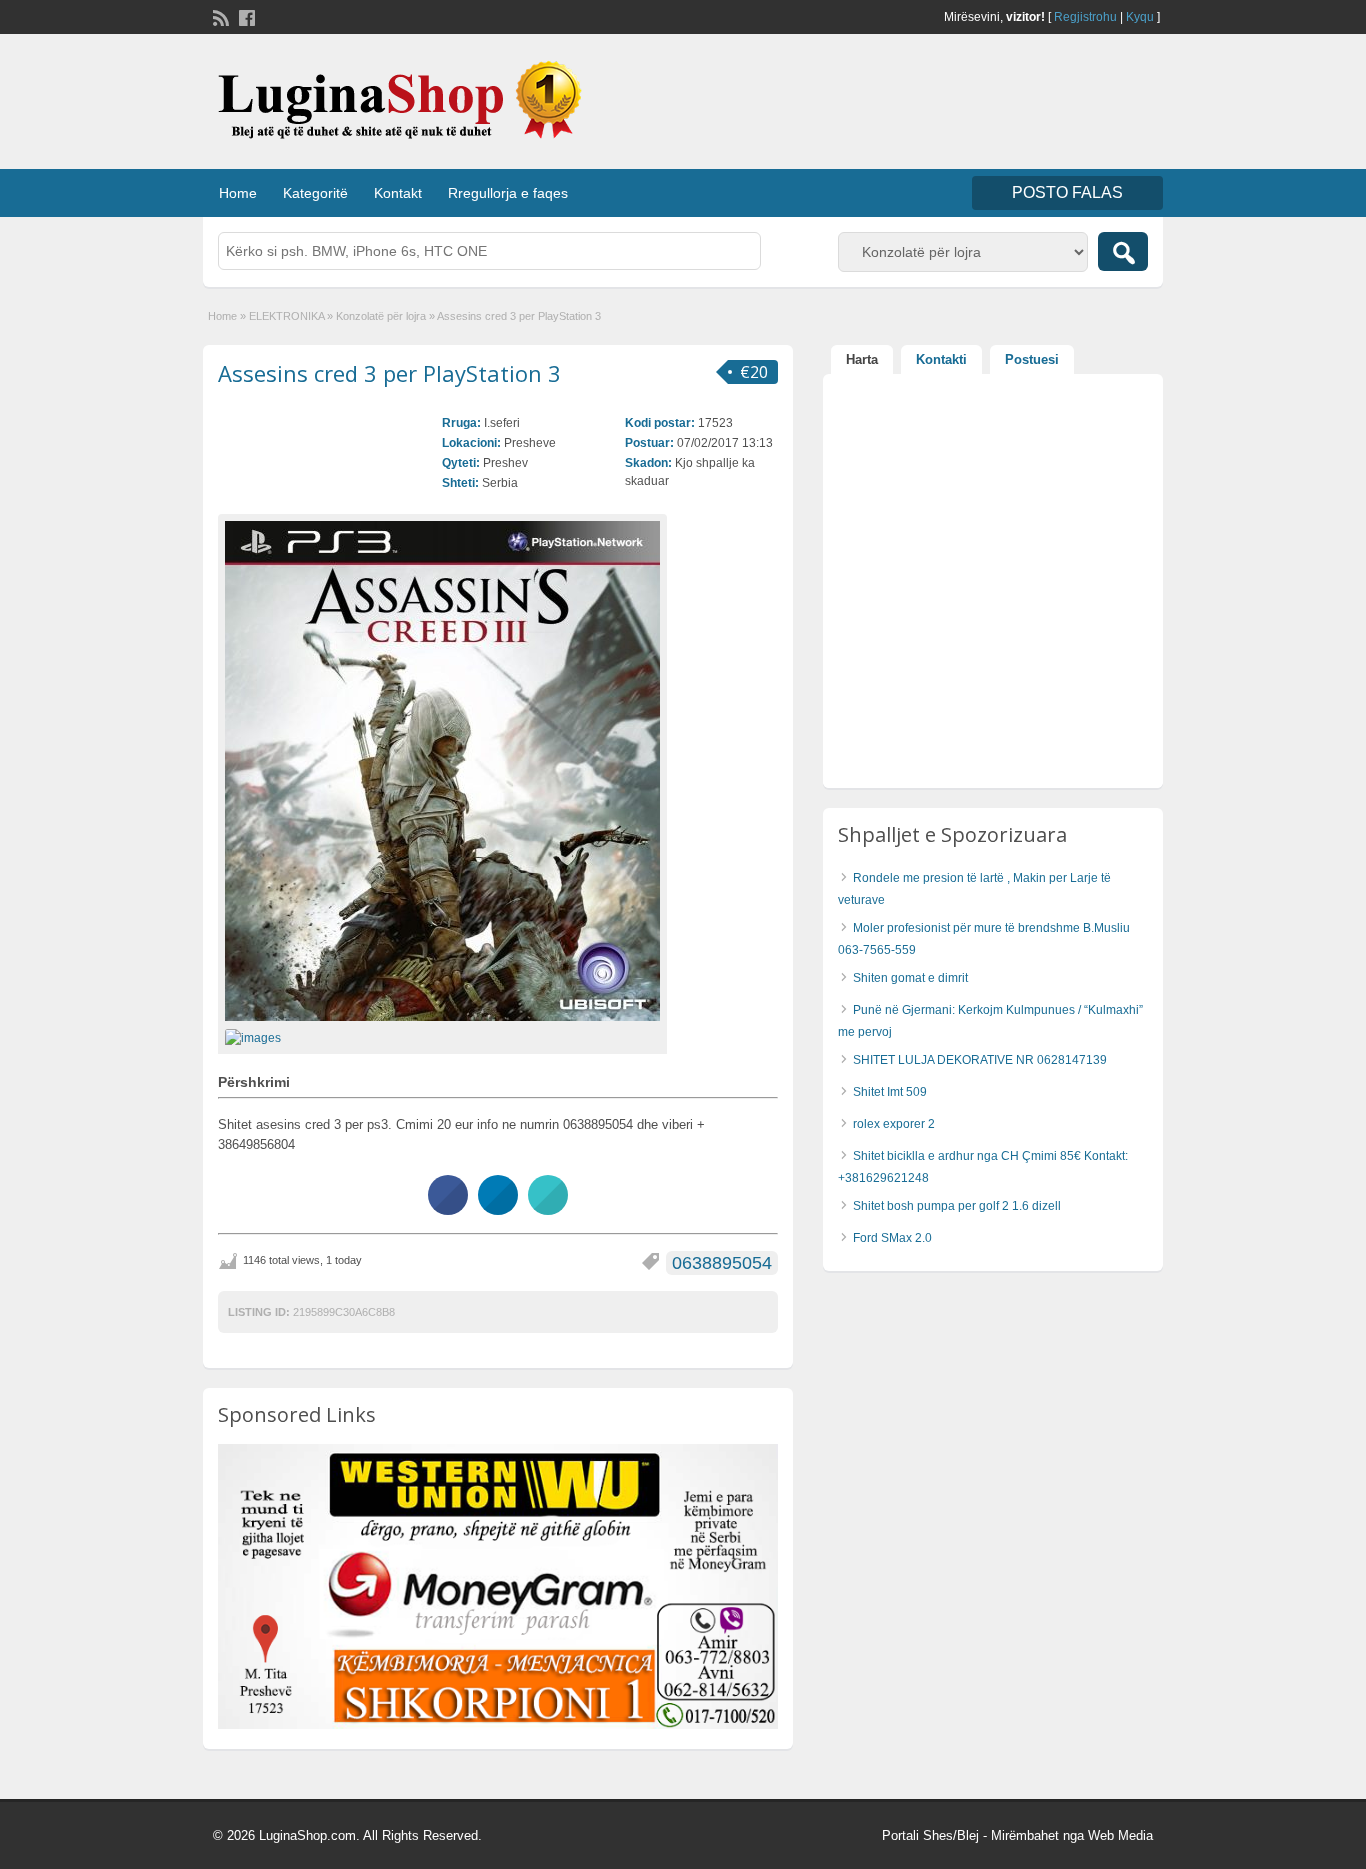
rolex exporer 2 (894, 1124)
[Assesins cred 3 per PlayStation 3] (442, 771)
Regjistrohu (1085, 17)
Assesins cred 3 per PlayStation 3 (389, 373)
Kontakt (398, 193)
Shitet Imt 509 (890, 1092)
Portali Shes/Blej (930, 1835)
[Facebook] (245, 16)
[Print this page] (548, 1209)
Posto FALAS (1067, 192)
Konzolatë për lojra (381, 316)
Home (238, 193)
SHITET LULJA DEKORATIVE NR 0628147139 (980, 1060)
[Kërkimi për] (1123, 251)
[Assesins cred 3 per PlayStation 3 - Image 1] (255, 1037)
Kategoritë (315, 193)
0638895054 (722, 1263)
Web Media (1120, 1835)
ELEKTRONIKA (286, 316)
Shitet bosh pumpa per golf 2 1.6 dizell (957, 1206)
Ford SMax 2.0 (892, 1238)
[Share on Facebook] (448, 1209)
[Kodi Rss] (219, 16)
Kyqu (1140, 17)
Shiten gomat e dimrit (910, 978)
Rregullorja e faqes (508, 193)
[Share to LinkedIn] (498, 1209)
